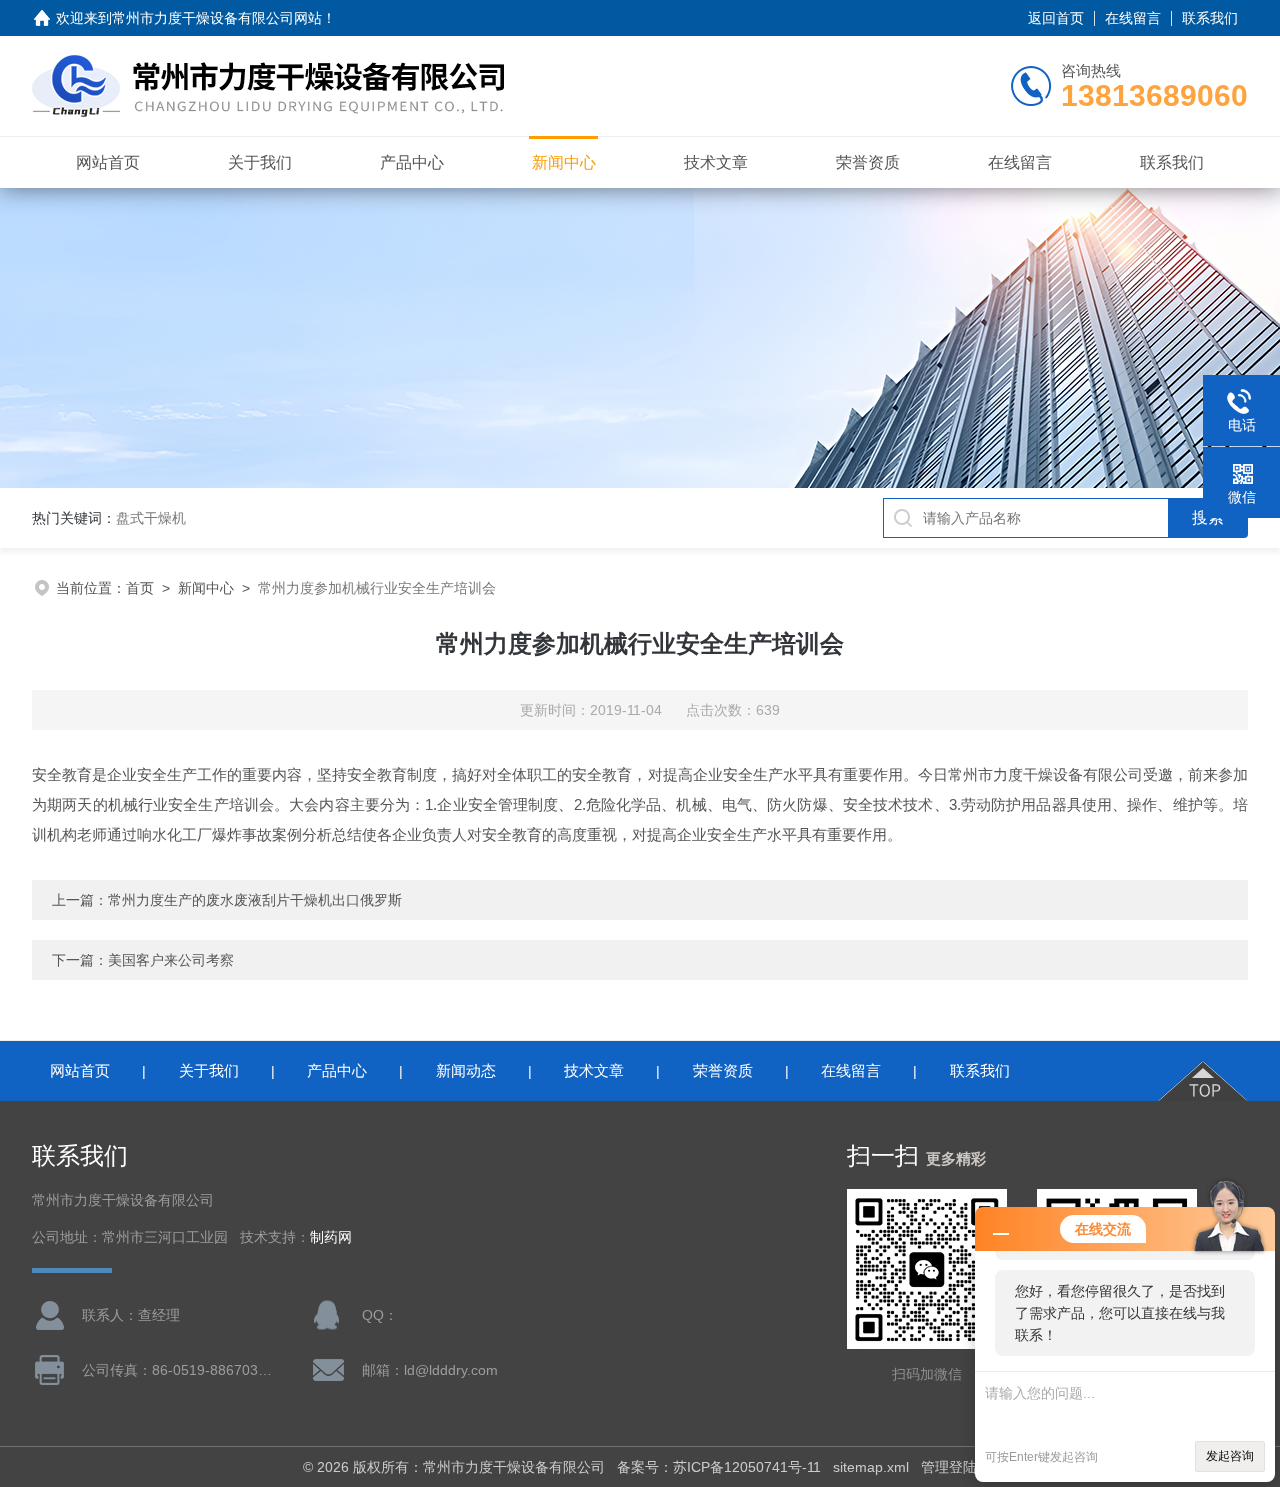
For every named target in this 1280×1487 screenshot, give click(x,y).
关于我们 (260, 162)
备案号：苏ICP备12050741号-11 (719, 1467)
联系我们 (1210, 18)
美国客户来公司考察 (171, 960)
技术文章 (716, 162)
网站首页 (108, 162)
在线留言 (1133, 18)
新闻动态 (466, 1070)
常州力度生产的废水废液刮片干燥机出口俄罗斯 (255, 900)
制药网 (331, 1237)
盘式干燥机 (151, 518)
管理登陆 (949, 1467)
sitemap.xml (871, 1467)
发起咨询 (1230, 1456)
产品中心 (412, 162)
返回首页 (1056, 18)
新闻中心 (564, 162)
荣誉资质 (868, 162)
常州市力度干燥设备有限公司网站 (217, 18)
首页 (140, 588)
